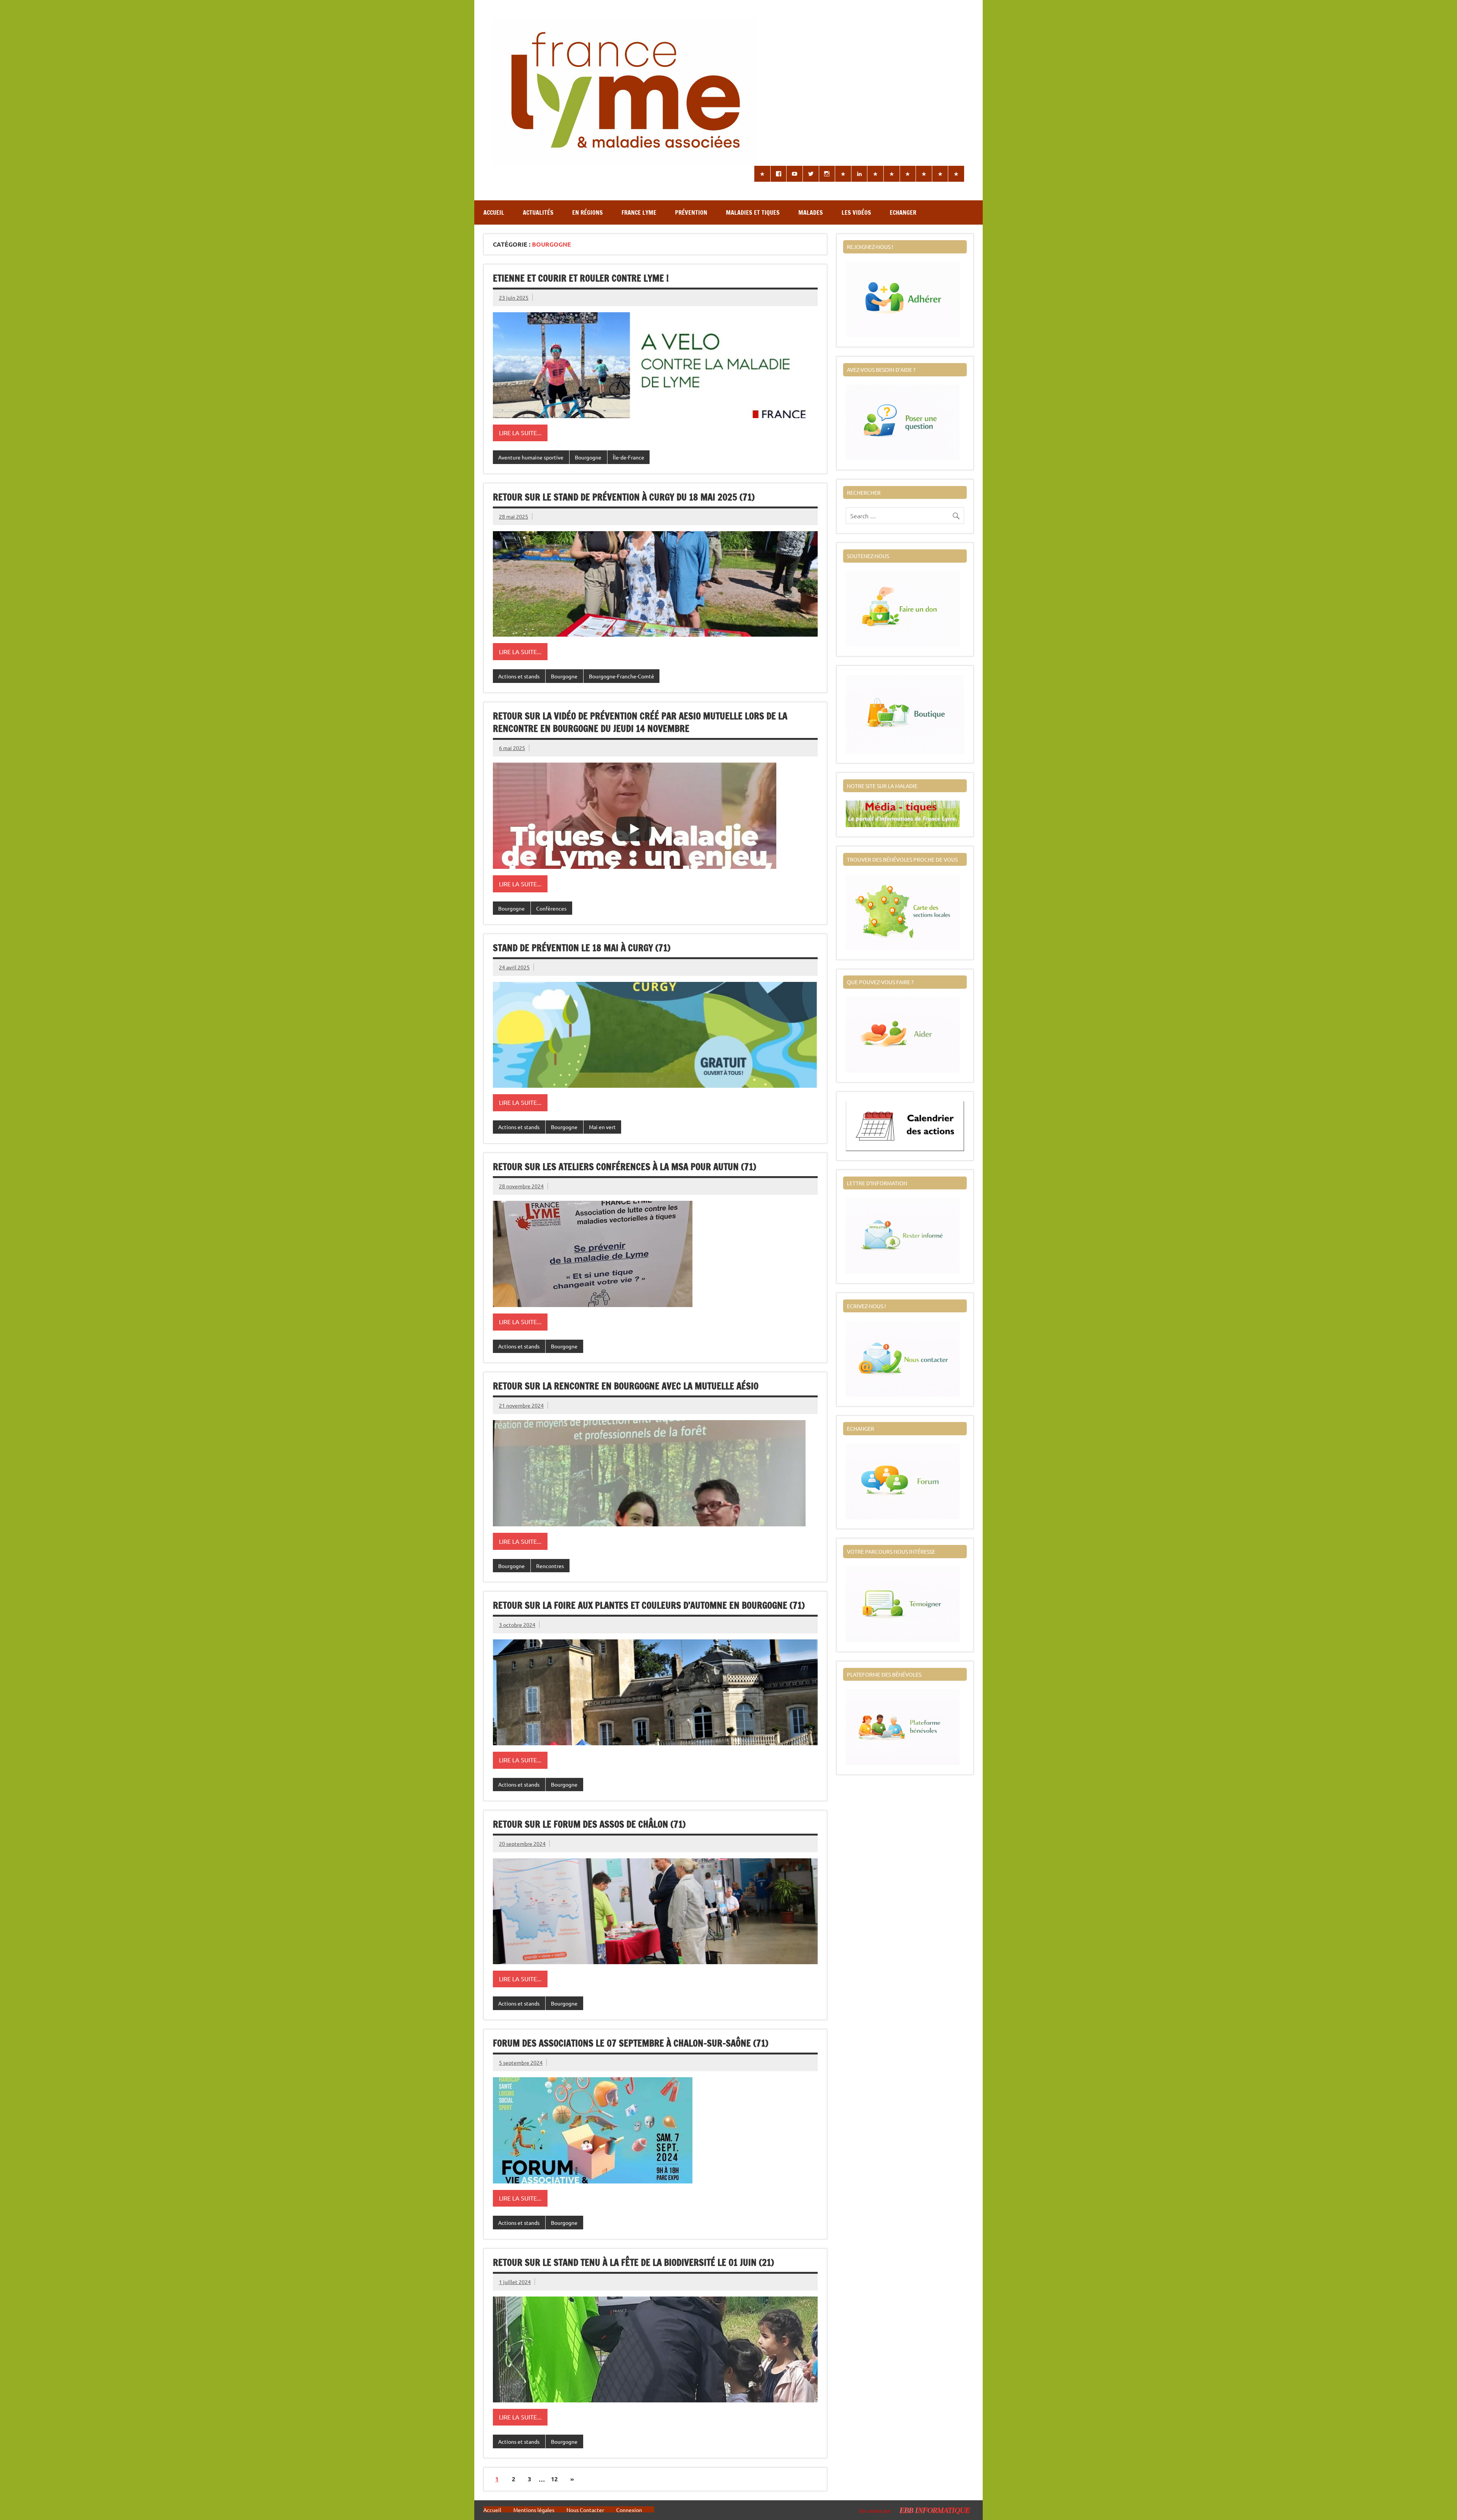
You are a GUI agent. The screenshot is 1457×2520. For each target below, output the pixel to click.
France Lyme (639, 212)
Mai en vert (602, 1127)
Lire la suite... (520, 433)
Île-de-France (629, 457)
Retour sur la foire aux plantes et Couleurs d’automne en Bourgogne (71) (649, 1605)
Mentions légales (534, 2510)
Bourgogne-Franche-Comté (622, 676)
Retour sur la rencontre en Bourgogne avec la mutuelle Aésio (626, 1386)
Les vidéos (856, 212)
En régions (588, 212)
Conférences (551, 908)
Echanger (903, 212)
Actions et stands (519, 676)
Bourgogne (588, 457)
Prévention (691, 212)
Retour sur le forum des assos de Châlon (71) (589, 1824)
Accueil (494, 212)
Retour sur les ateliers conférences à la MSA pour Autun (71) (625, 1167)
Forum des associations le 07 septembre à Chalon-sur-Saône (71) (631, 2043)
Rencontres (550, 1566)
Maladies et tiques (753, 212)
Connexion (629, 2510)
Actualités (538, 212)
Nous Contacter (585, 2510)
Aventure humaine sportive (531, 457)
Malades (811, 212)
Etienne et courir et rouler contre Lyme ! (581, 278)
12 (554, 2479)
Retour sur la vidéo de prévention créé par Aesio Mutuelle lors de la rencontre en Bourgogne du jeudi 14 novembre (640, 722)
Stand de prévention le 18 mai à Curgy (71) (582, 948)
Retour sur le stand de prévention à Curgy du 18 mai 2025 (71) (624, 497)
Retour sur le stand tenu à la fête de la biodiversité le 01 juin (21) (633, 2262)
